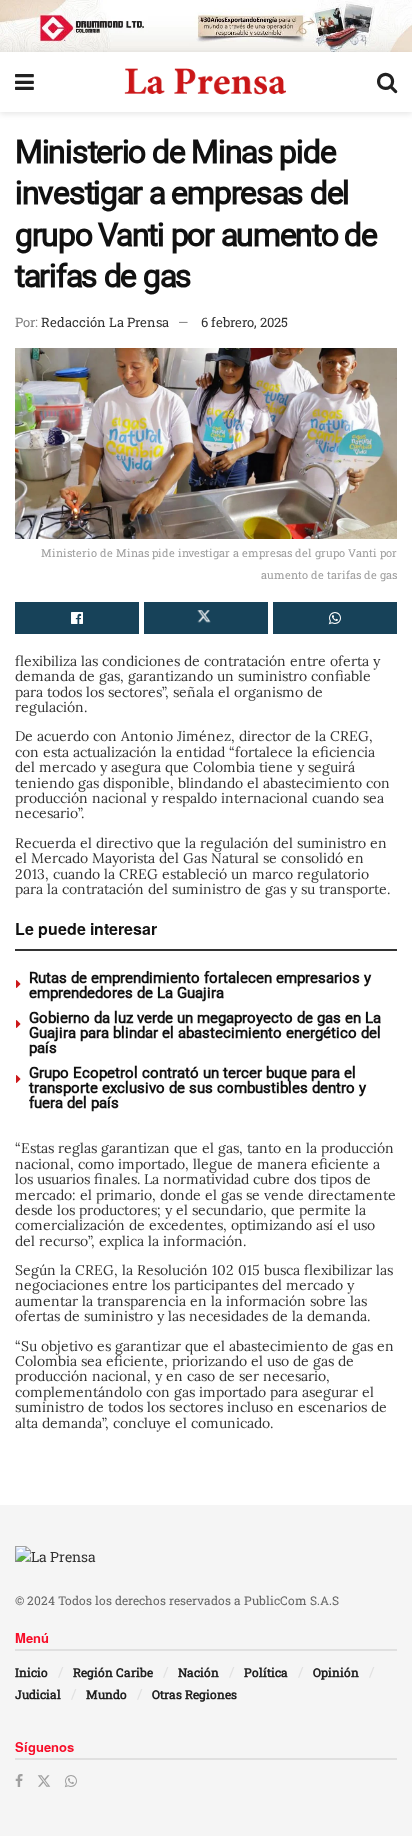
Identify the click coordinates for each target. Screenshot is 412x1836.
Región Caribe (113, 1672)
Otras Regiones (194, 1694)
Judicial (38, 1694)
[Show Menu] (24, 82)
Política (266, 1672)
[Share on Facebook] (77, 618)
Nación (198, 1672)
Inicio (31, 1672)
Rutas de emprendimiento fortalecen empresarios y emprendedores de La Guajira (200, 985)
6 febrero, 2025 (244, 322)
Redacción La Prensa (105, 322)
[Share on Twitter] (206, 618)
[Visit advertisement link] (206, 26)
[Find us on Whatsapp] (71, 1781)
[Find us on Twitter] (44, 1781)
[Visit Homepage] (205, 82)
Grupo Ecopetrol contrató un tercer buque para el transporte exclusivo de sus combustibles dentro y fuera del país (197, 1088)
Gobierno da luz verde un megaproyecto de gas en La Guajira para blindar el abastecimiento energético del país (205, 1033)
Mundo (106, 1694)
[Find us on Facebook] (19, 1781)
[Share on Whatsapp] (335, 618)
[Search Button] (387, 82)
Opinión (336, 1672)
